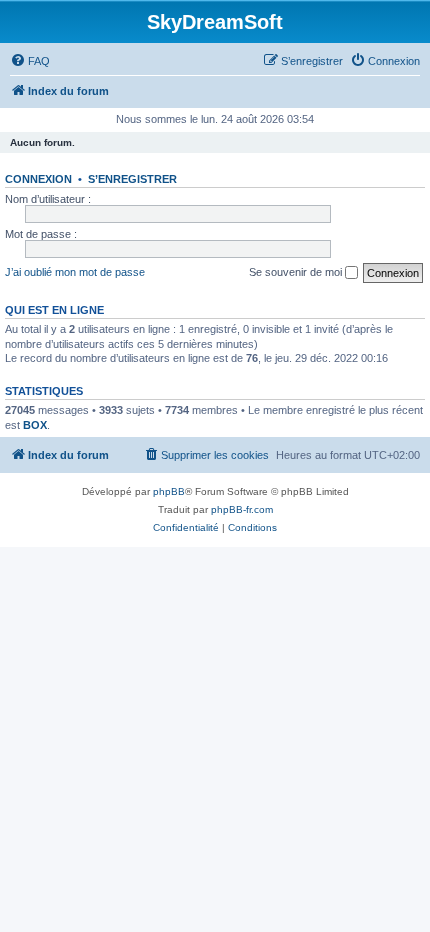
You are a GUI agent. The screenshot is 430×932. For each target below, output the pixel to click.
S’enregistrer (132, 179)
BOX (35, 425)
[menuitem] (30, 61)
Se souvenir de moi (297, 272)
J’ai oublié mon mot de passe (75, 272)
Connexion (38, 179)
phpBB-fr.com (242, 509)
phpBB (169, 491)
